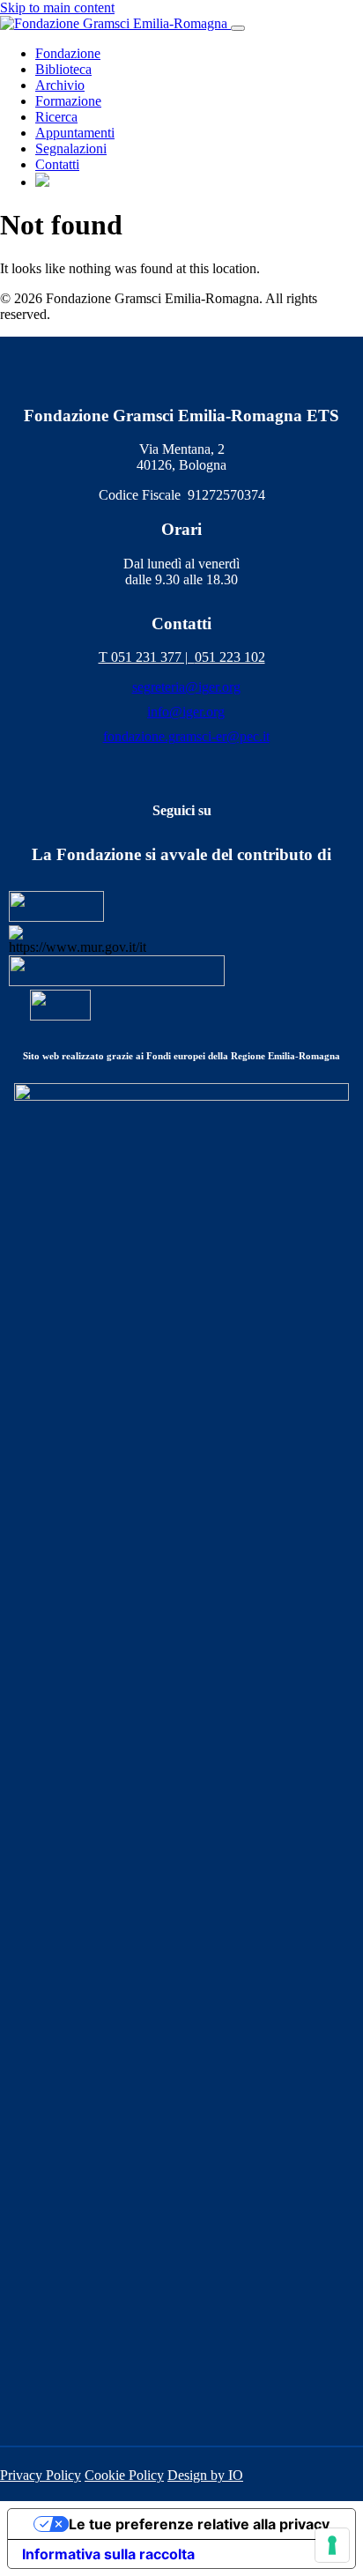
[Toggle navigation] (238, 28)
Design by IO (205, 2475)
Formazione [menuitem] (68, 101)
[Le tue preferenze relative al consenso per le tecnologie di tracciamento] (332, 2545)
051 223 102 (230, 657)
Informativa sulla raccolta (108, 2554)
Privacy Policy (41, 2475)
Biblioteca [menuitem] (63, 69)
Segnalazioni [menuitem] (71, 148)
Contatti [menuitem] (57, 164)
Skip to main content (57, 7)
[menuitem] (42, 182)
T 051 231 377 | (147, 657)
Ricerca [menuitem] (56, 117)
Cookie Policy (124, 2475)
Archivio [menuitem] (60, 85)
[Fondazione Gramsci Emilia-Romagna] (115, 23)
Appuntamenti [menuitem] (75, 133)
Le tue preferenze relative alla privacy (199, 2524)
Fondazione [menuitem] (68, 53)
